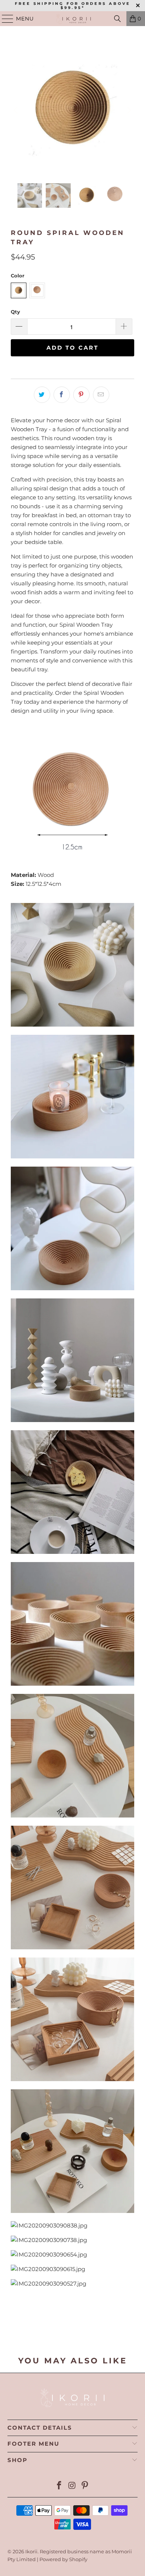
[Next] (129, 110)
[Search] (117, 19)
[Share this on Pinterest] (81, 395)
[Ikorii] (73, 19)
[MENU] (4, 19)
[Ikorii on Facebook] (59, 2486)
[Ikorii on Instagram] (72, 2486)
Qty (15, 312)
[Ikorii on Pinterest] (85, 2486)
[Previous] (16, 110)
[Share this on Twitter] (42, 395)
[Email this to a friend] (101, 395)
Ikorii (31, 2551)
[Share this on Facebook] (62, 395)
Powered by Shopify (63, 2559)
